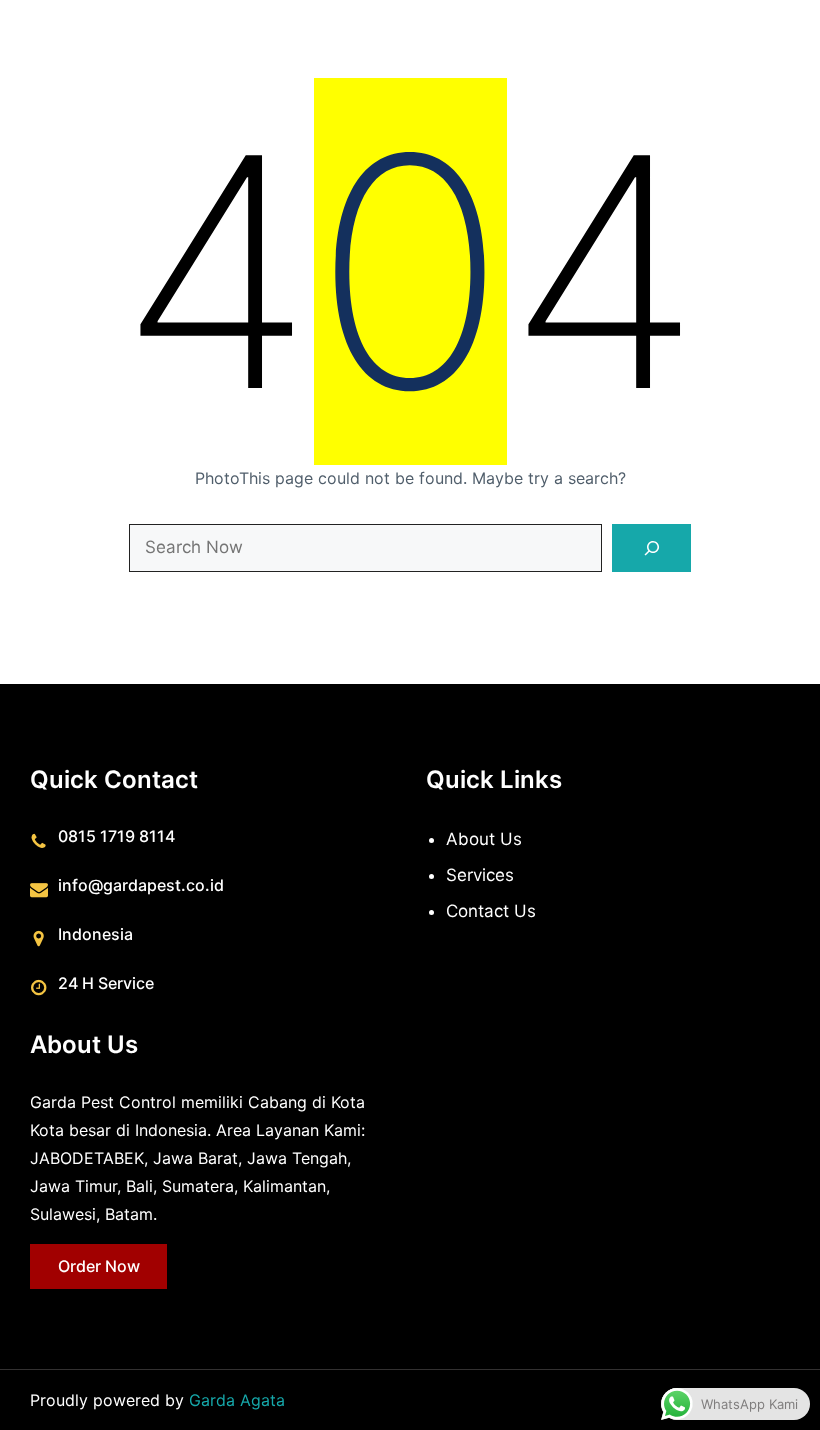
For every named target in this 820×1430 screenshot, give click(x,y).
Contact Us (491, 911)
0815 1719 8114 (116, 836)
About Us (484, 839)
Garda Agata (237, 1400)
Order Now (99, 1266)
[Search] (651, 548)
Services (480, 875)
